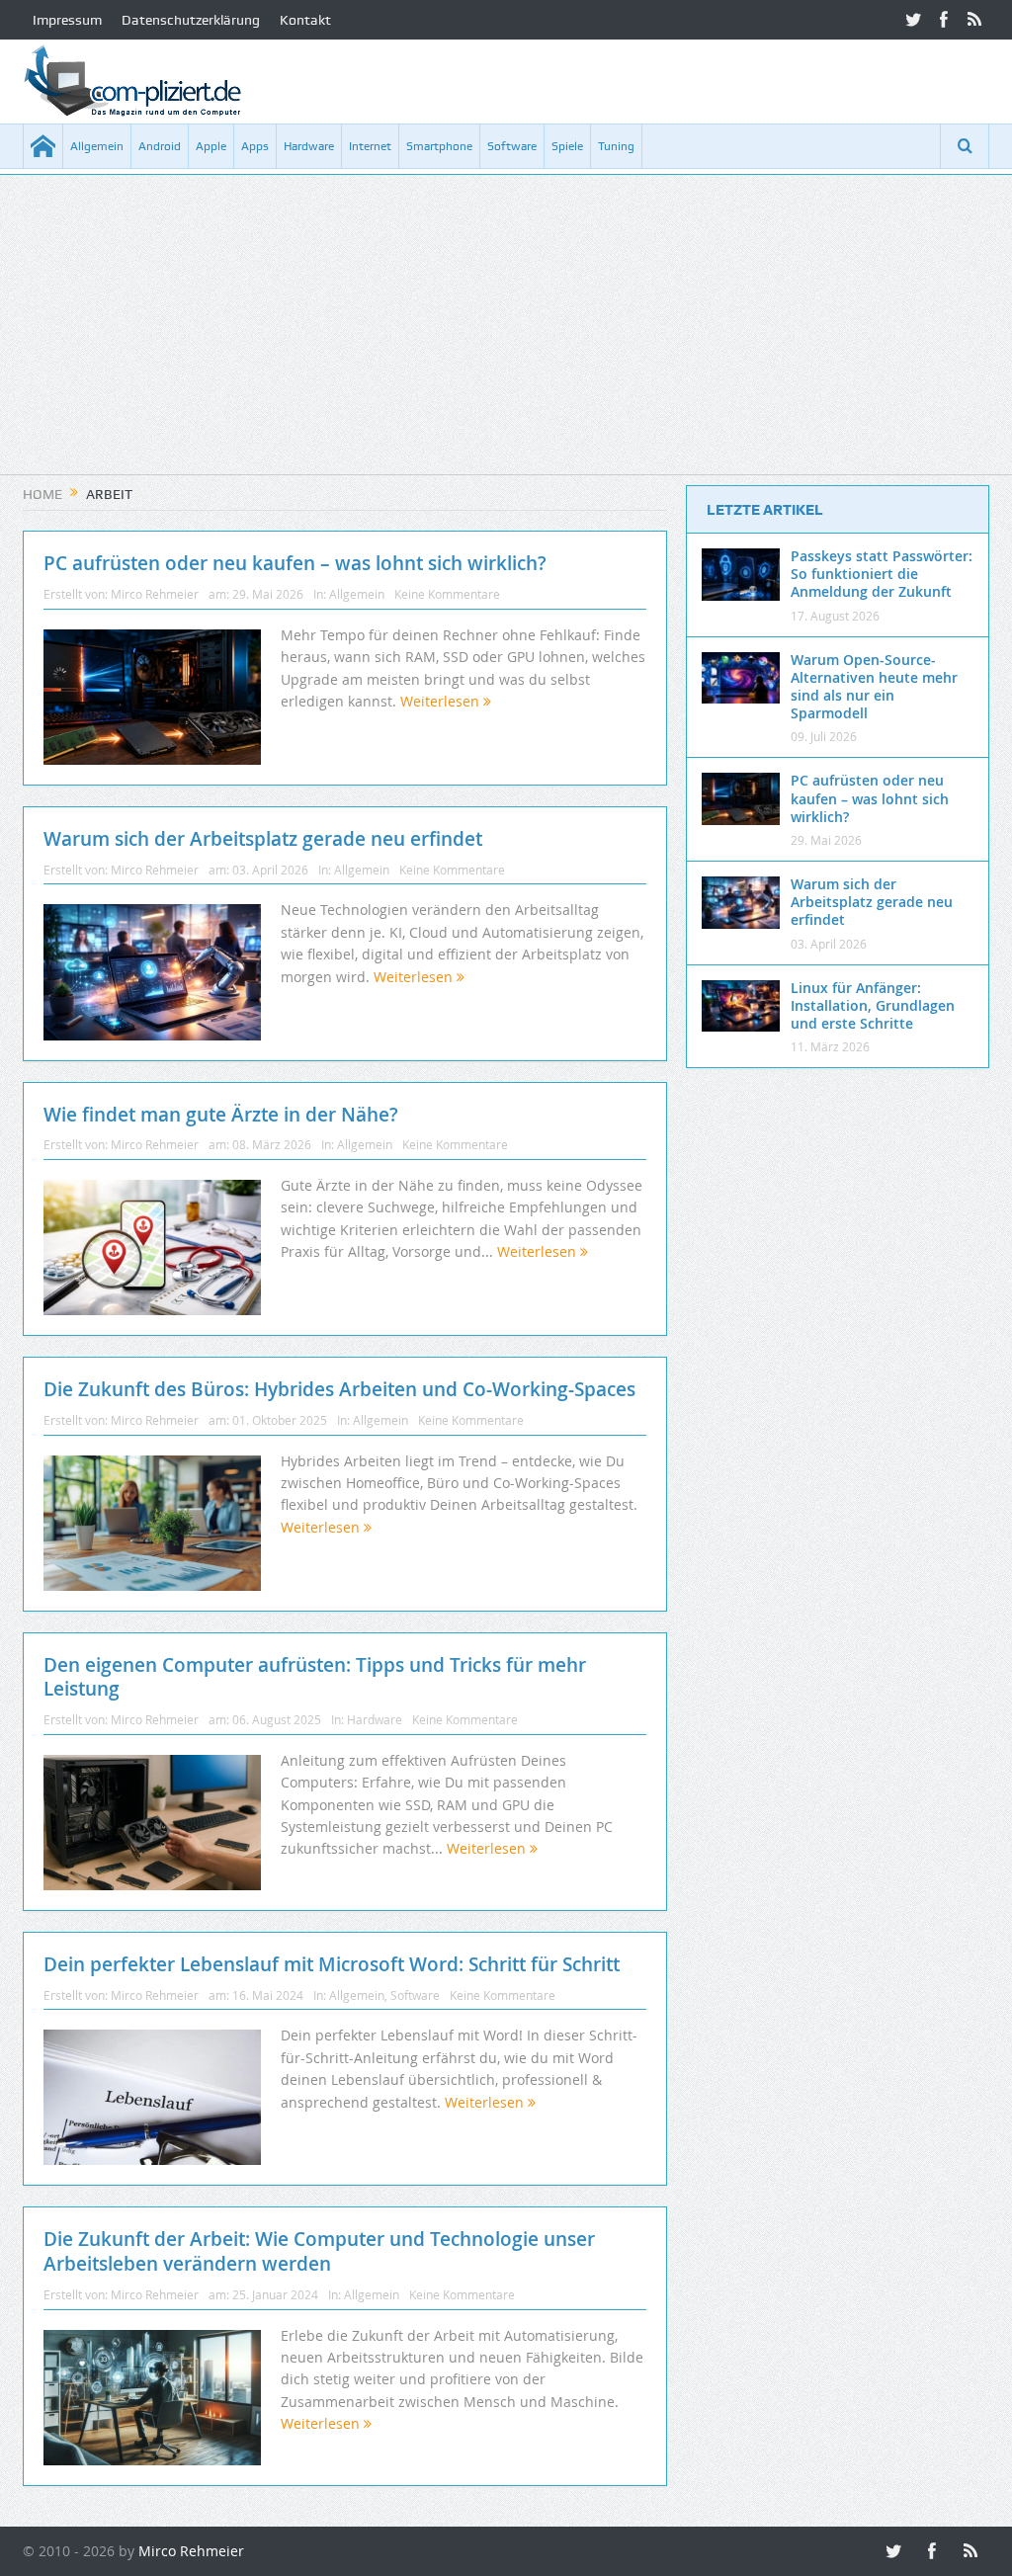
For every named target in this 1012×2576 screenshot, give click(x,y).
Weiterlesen (442, 701)
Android (160, 146)
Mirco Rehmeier (155, 594)
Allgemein (97, 146)
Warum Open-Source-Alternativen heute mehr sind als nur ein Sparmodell (874, 687)
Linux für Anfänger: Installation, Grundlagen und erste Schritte (873, 1005)
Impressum (67, 20)
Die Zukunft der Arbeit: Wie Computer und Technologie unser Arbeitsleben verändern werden (319, 2251)
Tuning (616, 146)
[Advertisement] (506, 336)
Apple (211, 146)
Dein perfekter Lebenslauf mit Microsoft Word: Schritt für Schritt (332, 1964)
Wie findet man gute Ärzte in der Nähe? (221, 1115)
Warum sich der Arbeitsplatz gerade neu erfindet (263, 839)
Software (512, 146)
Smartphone (439, 146)
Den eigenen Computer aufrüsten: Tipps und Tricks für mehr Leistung (315, 1677)
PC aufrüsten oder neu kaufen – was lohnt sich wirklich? (295, 563)
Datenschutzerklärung (191, 20)
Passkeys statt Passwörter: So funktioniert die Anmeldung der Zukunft (882, 574)
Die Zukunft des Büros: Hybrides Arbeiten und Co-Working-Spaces (339, 1389)
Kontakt (305, 20)
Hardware (309, 146)
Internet (370, 146)
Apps (255, 146)
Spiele (567, 146)
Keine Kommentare (447, 594)
